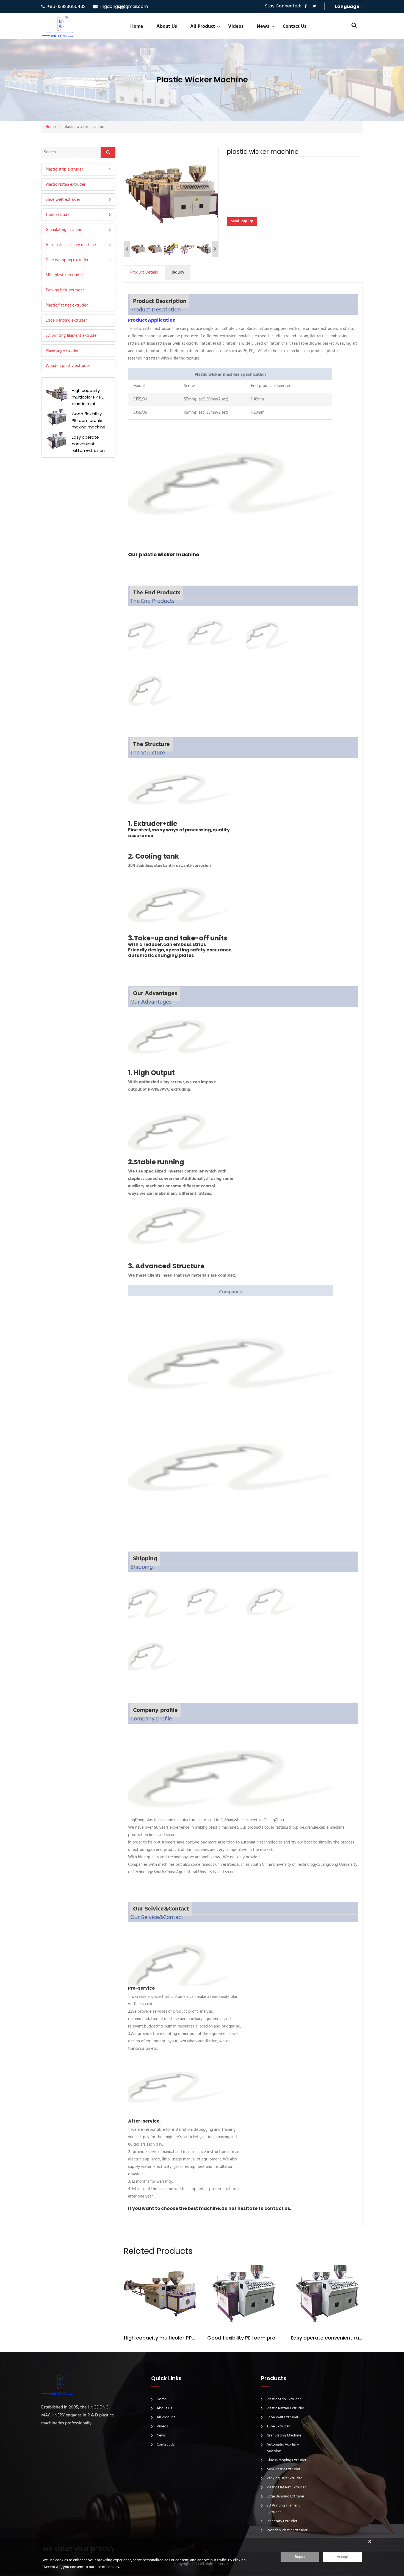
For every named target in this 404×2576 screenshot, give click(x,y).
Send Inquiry (242, 221)
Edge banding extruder (66, 320)
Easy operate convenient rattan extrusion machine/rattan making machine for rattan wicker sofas (327, 2338)
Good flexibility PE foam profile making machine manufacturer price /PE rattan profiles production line (243, 2338)
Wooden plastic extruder (68, 366)
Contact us (294, 27)
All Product (203, 27)
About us (167, 27)
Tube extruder (58, 215)
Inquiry (178, 272)
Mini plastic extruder (64, 275)
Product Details (144, 272)
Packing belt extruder (65, 290)
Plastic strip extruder (64, 169)
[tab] (78, 169)
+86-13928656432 (66, 6)
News (263, 27)
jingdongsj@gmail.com (124, 6)
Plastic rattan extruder (66, 184)
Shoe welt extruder (63, 199)
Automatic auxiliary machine (71, 245)
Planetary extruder (62, 350)
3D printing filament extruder (72, 335)
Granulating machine (64, 230)
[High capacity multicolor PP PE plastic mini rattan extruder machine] (160, 2294)
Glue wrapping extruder (67, 260)
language (348, 6)
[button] (78, 215)
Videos (236, 27)
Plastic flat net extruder (67, 305)
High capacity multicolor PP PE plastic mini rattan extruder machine (160, 2338)
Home (137, 27)
